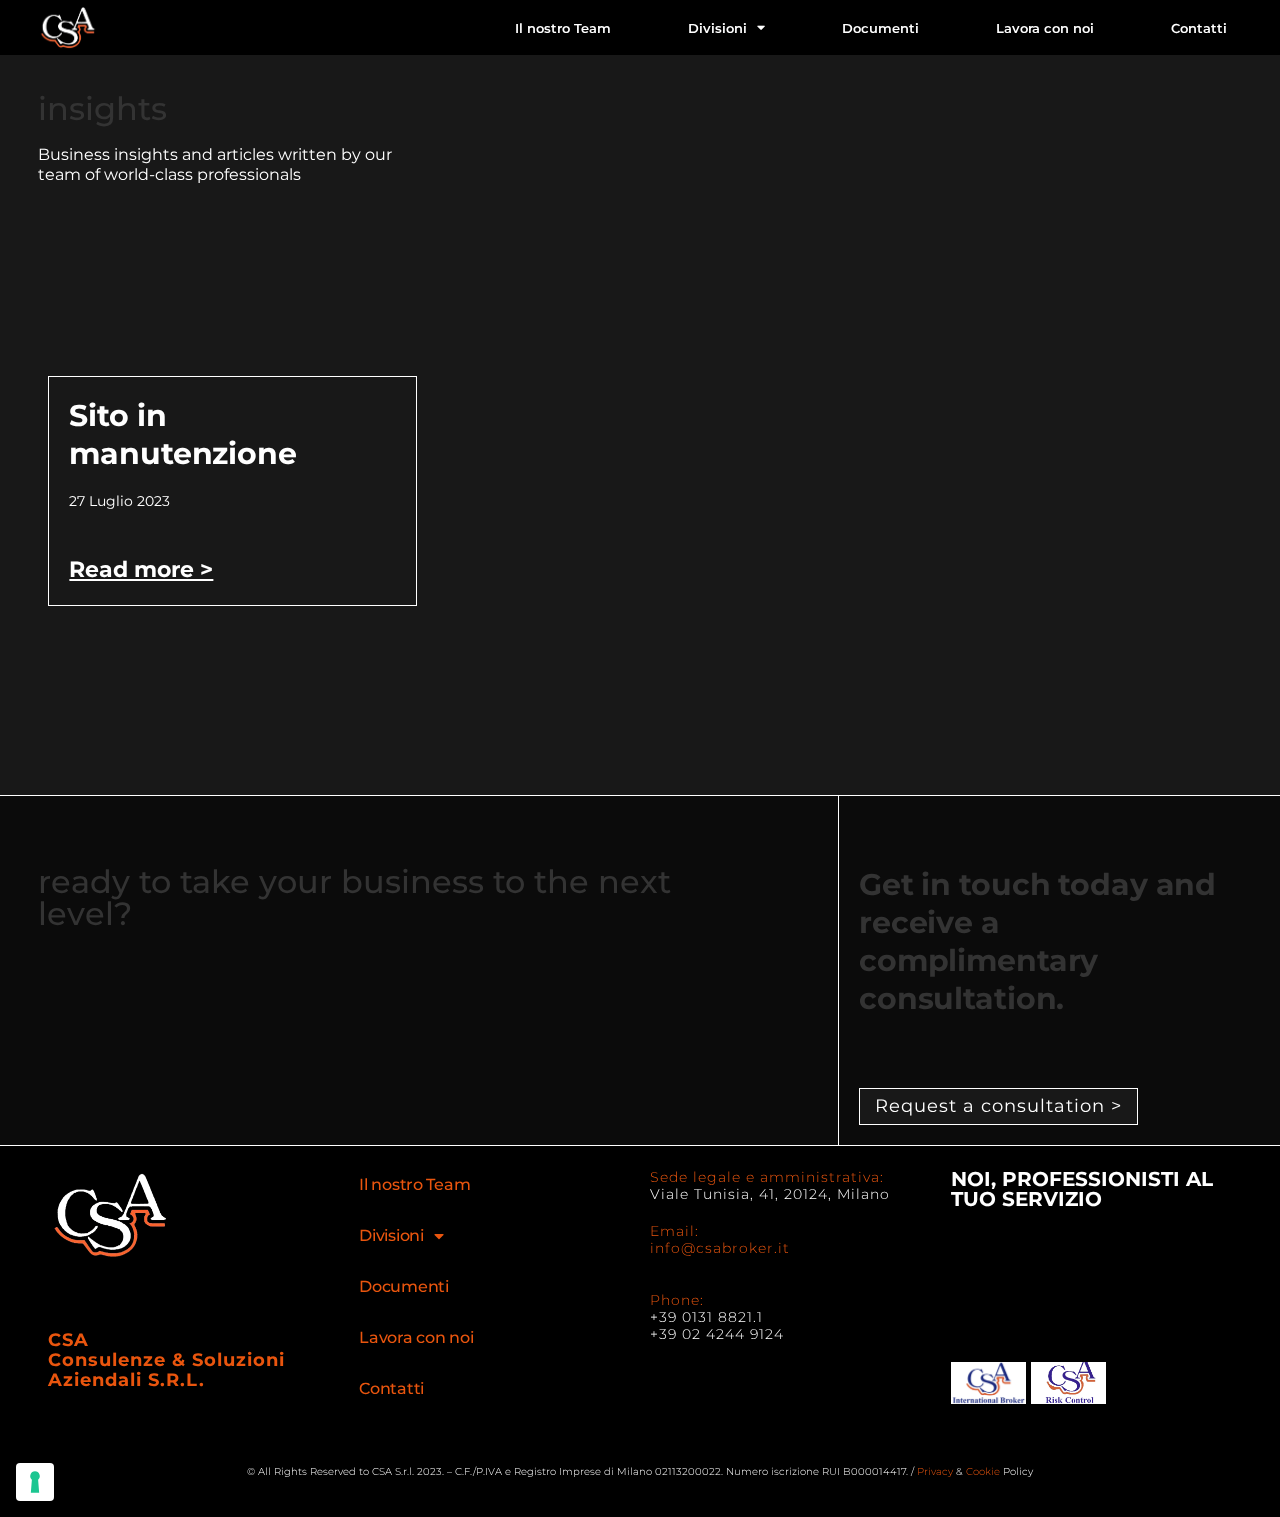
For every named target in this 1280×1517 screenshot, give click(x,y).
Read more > (141, 569)
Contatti (1199, 28)
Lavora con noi (1045, 28)
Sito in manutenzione (182, 434)
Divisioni (717, 28)
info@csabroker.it (720, 1248)
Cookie (983, 1471)
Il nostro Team (563, 28)
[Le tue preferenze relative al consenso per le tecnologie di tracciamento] (35, 1482)
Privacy (935, 1471)
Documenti (880, 28)
